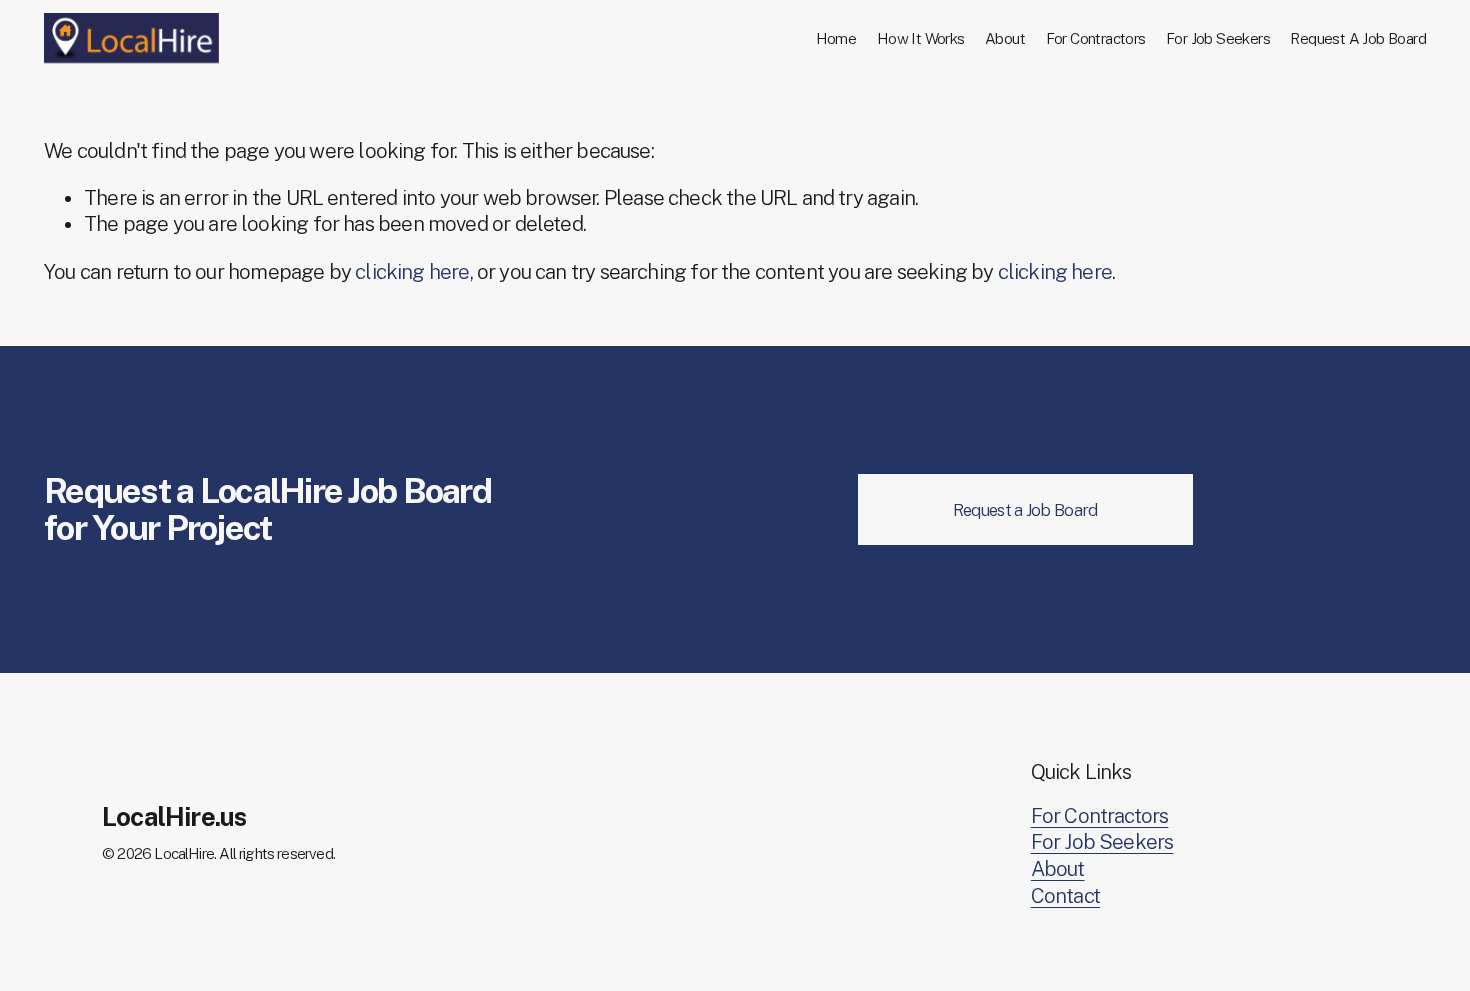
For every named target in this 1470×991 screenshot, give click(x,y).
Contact (1065, 896)
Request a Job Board (1025, 510)
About (1005, 38)
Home (836, 38)
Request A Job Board (1357, 38)
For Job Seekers (1218, 38)
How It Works (921, 38)
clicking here (412, 272)
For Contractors (1096, 38)
